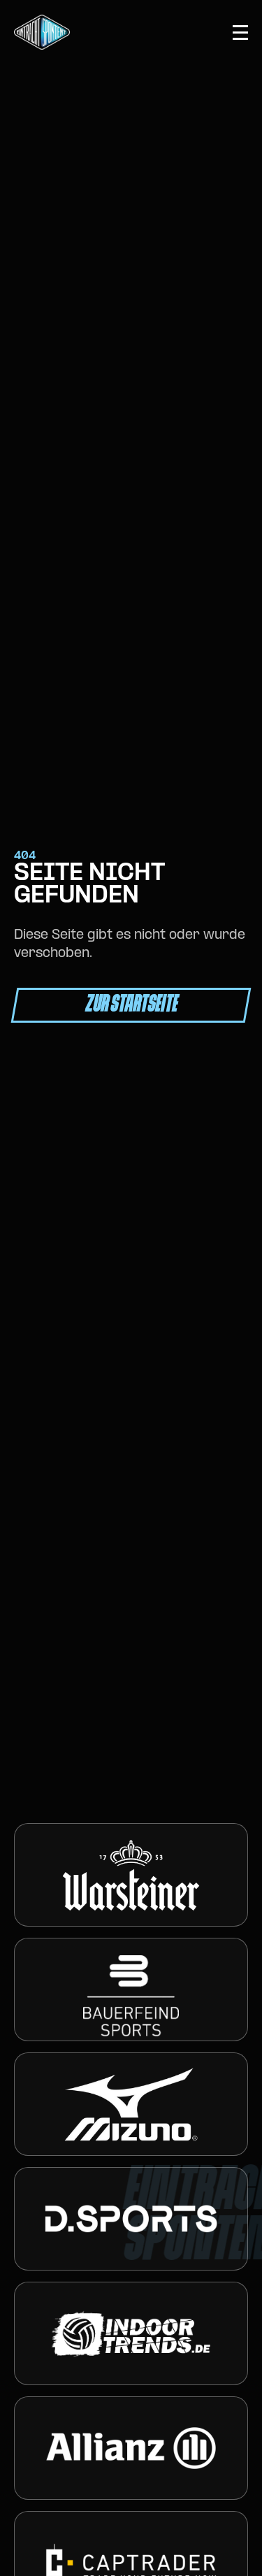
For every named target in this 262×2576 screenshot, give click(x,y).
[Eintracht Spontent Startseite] (42, 32)
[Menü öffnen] (240, 33)
